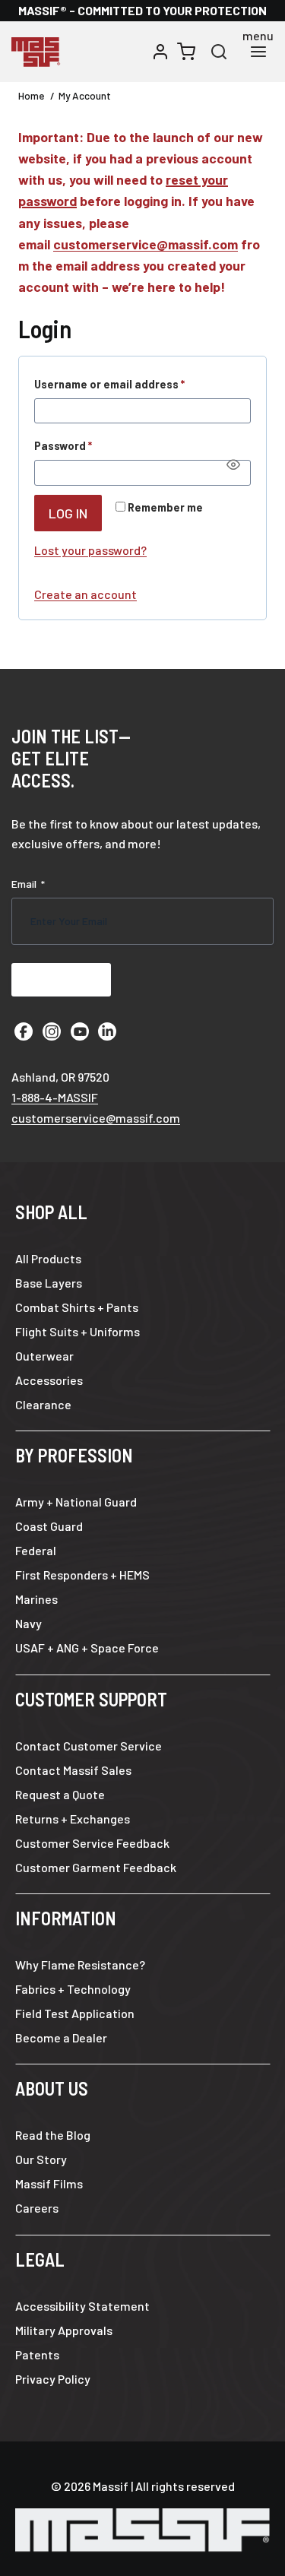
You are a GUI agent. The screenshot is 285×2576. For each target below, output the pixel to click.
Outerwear (44, 1356)
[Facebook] (24, 1031)
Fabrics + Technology (73, 1989)
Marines (36, 1599)
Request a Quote (60, 1794)
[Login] (160, 52)
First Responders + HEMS (82, 1575)
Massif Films (49, 2183)
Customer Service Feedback (92, 1843)
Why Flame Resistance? (80, 1964)
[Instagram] (52, 1031)
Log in (68, 513)
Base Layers (49, 1283)
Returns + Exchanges (73, 1819)
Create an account (85, 594)
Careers (37, 2208)
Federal (36, 1550)
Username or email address (133, 384)
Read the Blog (53, 2135)
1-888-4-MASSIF (55, 1097)
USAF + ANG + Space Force (87, 1648)
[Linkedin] (107, 1031)
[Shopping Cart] (186, 52)
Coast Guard (49, 1526)
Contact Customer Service (89, 1746)
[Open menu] (258, 52)
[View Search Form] (219, 52)
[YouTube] (80, 1031)
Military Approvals (64, 2330)
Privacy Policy (53, 2379)
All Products (48, 1258)
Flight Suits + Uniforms (78, 1331)
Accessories (49, 1380)
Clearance (43, 1404)
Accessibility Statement (82, 2306)
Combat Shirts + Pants (77, 1307)
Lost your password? (90, 550)
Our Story (41, 2159)
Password (87, 445)
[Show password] (233, 464)
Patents (37, 2354)
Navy (28, 1623)
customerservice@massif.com (146, 244)
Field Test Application (75, 2013)
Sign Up (61, 979)
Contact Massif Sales (73, 1770)
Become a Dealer (61, 2037)
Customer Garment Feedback (96, 1867)
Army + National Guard (76, 1502)
